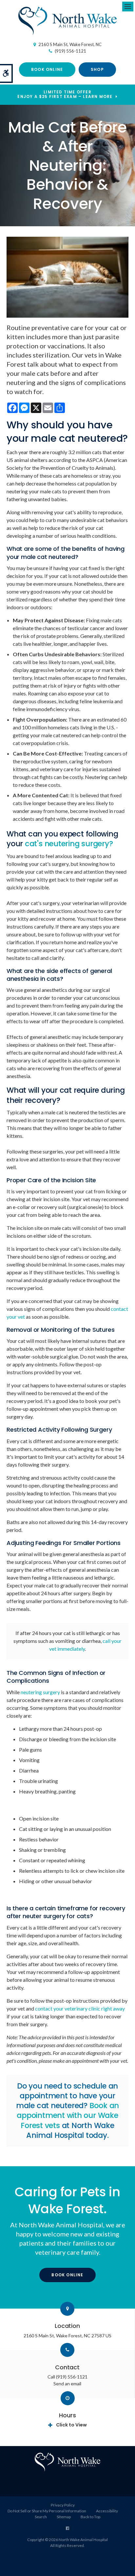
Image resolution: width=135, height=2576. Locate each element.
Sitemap (64, 2517)
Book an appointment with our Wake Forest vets (68, 2115)
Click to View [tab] (71, 2425)
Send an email (67, 2384)
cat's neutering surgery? (69, 844)
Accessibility (107, 2511)
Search (41, 2517)
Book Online (47, 69)
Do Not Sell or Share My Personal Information (47, 2511)
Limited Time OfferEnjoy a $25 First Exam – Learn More (65, 95)
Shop (97, 69)
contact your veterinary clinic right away (79, 2008)
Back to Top (90, 2517)
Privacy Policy (63, 2505)
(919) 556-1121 (70, 51)
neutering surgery (40, 1692)
